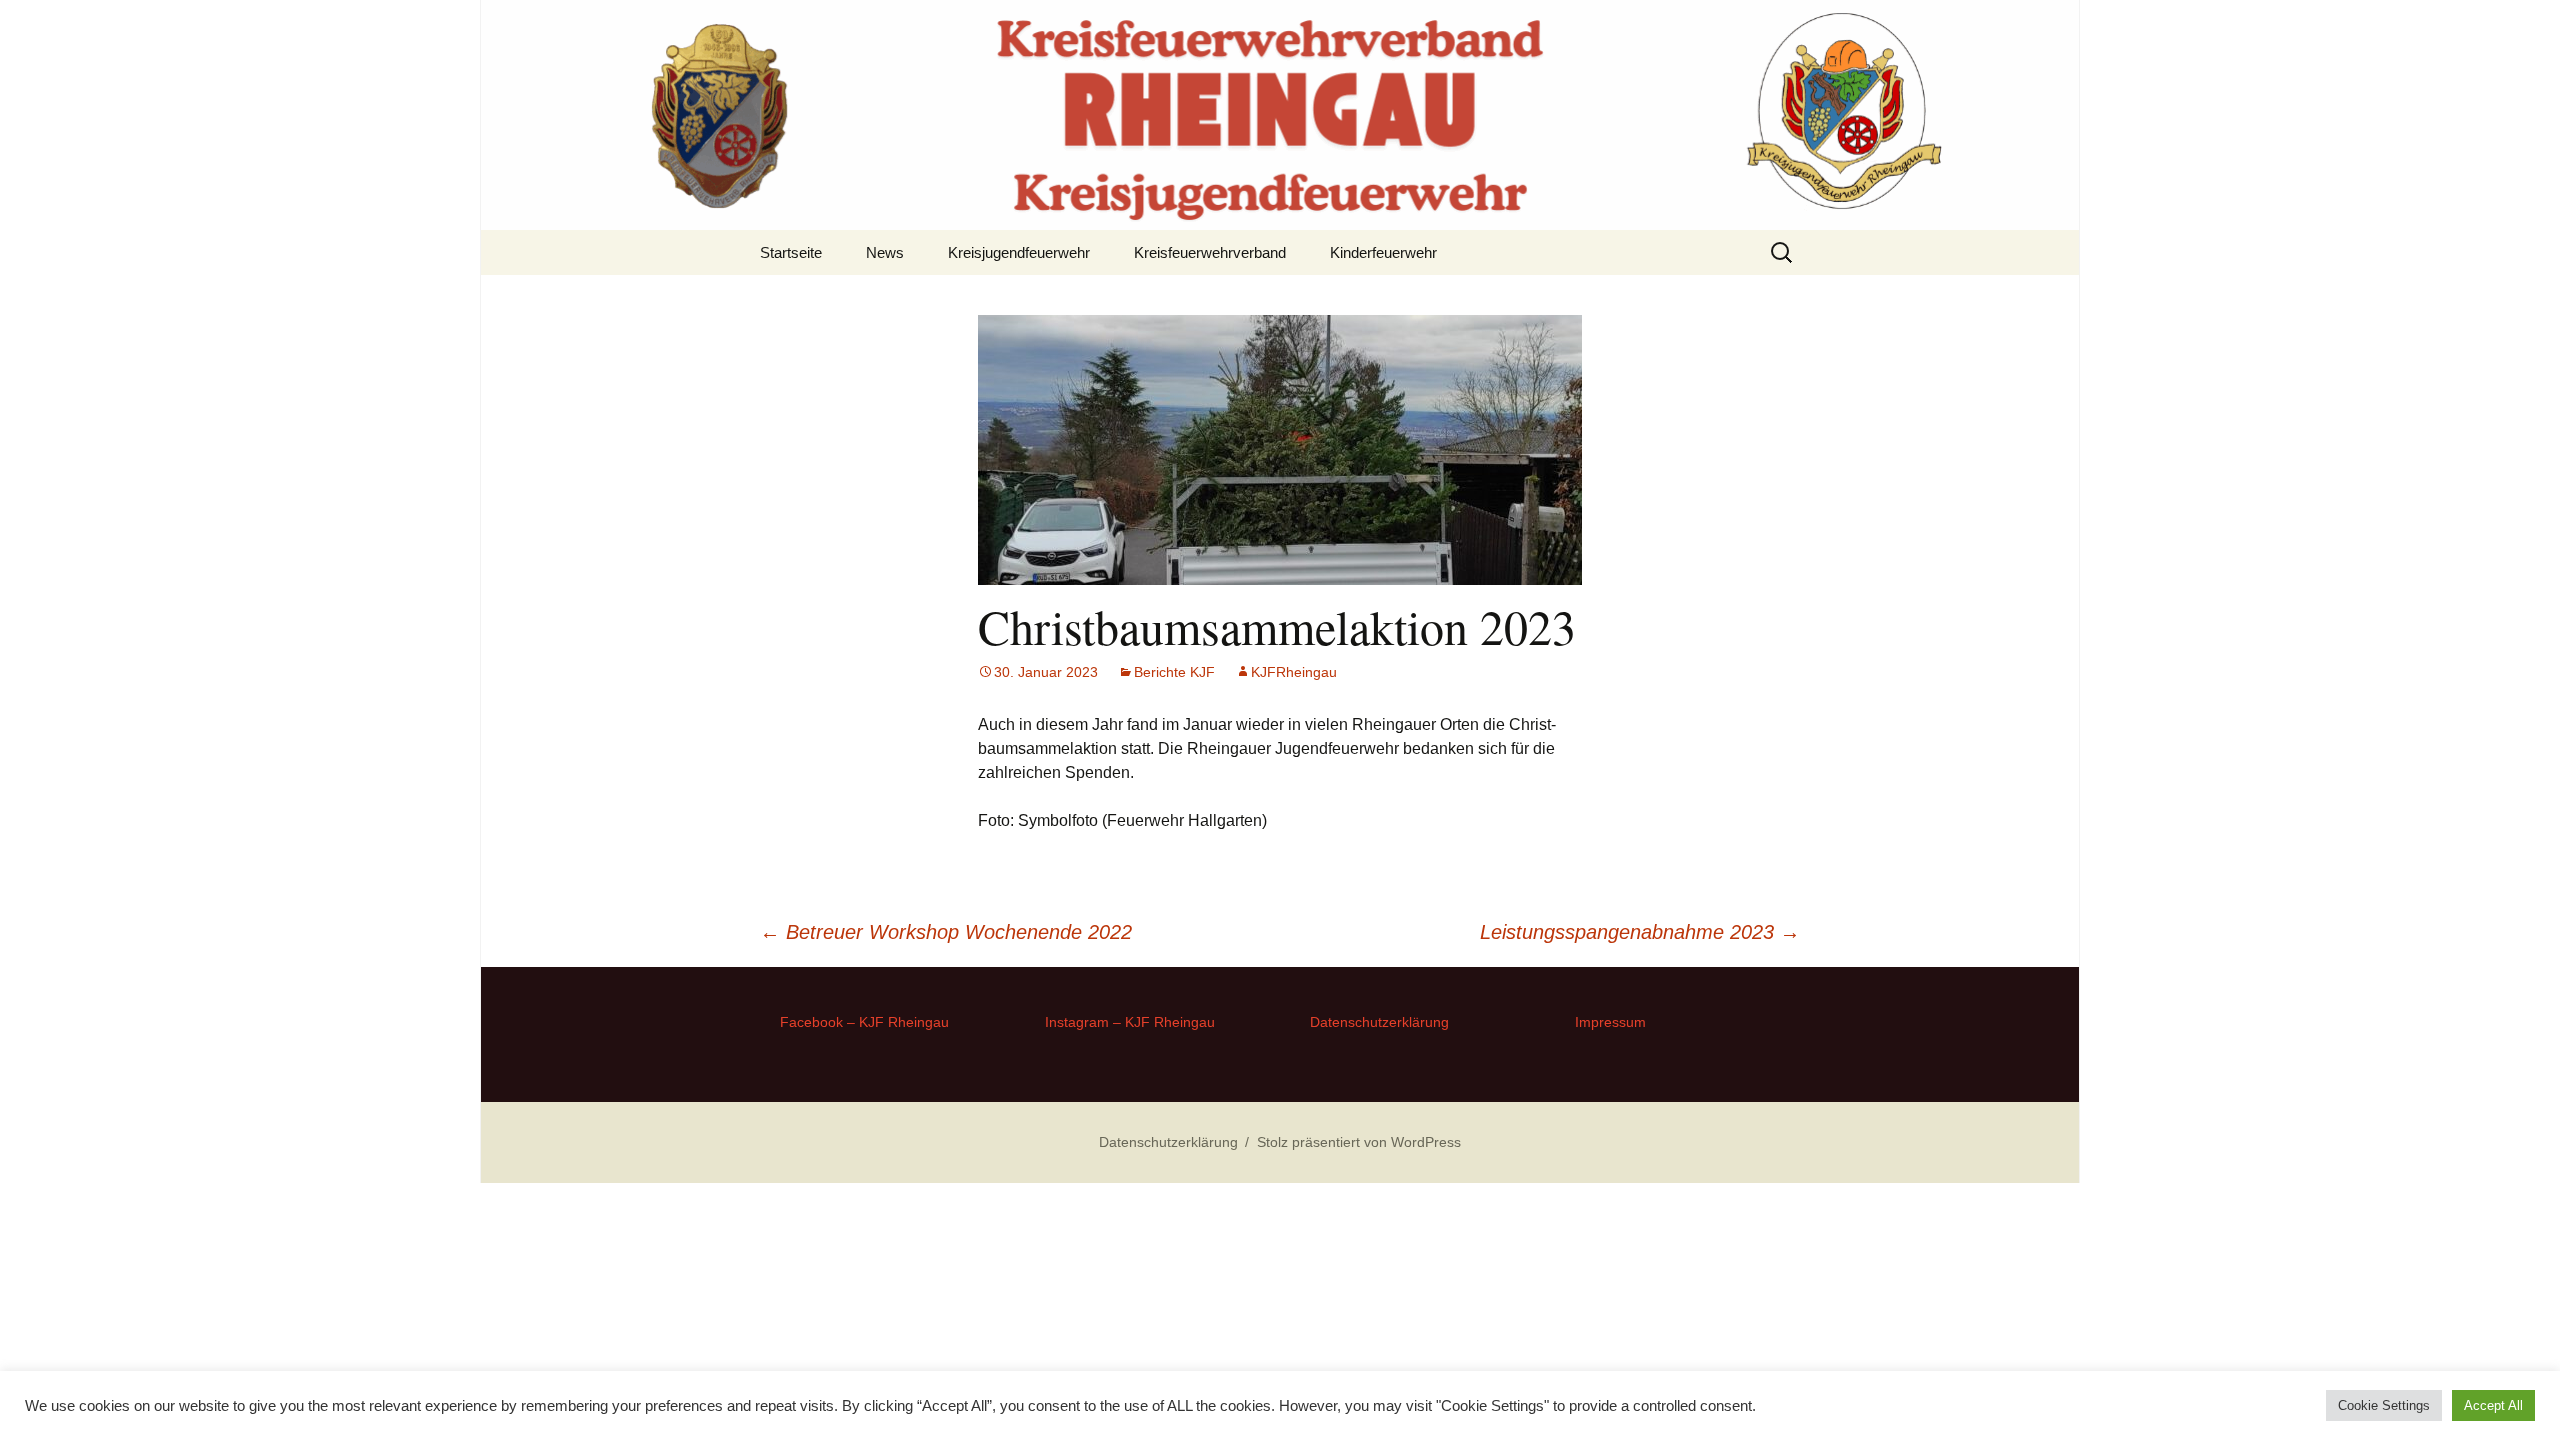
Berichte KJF (1174, 672)
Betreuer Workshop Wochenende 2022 (946, 932)
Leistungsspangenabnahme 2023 (1640, 932)
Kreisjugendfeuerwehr (1019, 252)
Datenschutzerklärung (1379, 1022)
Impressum (1610, 1022)
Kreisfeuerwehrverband (1210, 252)
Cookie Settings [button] (2384, 1405)
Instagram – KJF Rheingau (1130, 1022)
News (885, 252)
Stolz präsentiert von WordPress (1359, 1142)
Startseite (791, 252)
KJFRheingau (1294, 672)
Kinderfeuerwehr (1383, 252)
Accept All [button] (2493, 1405)
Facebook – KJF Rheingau (864, 1022)
